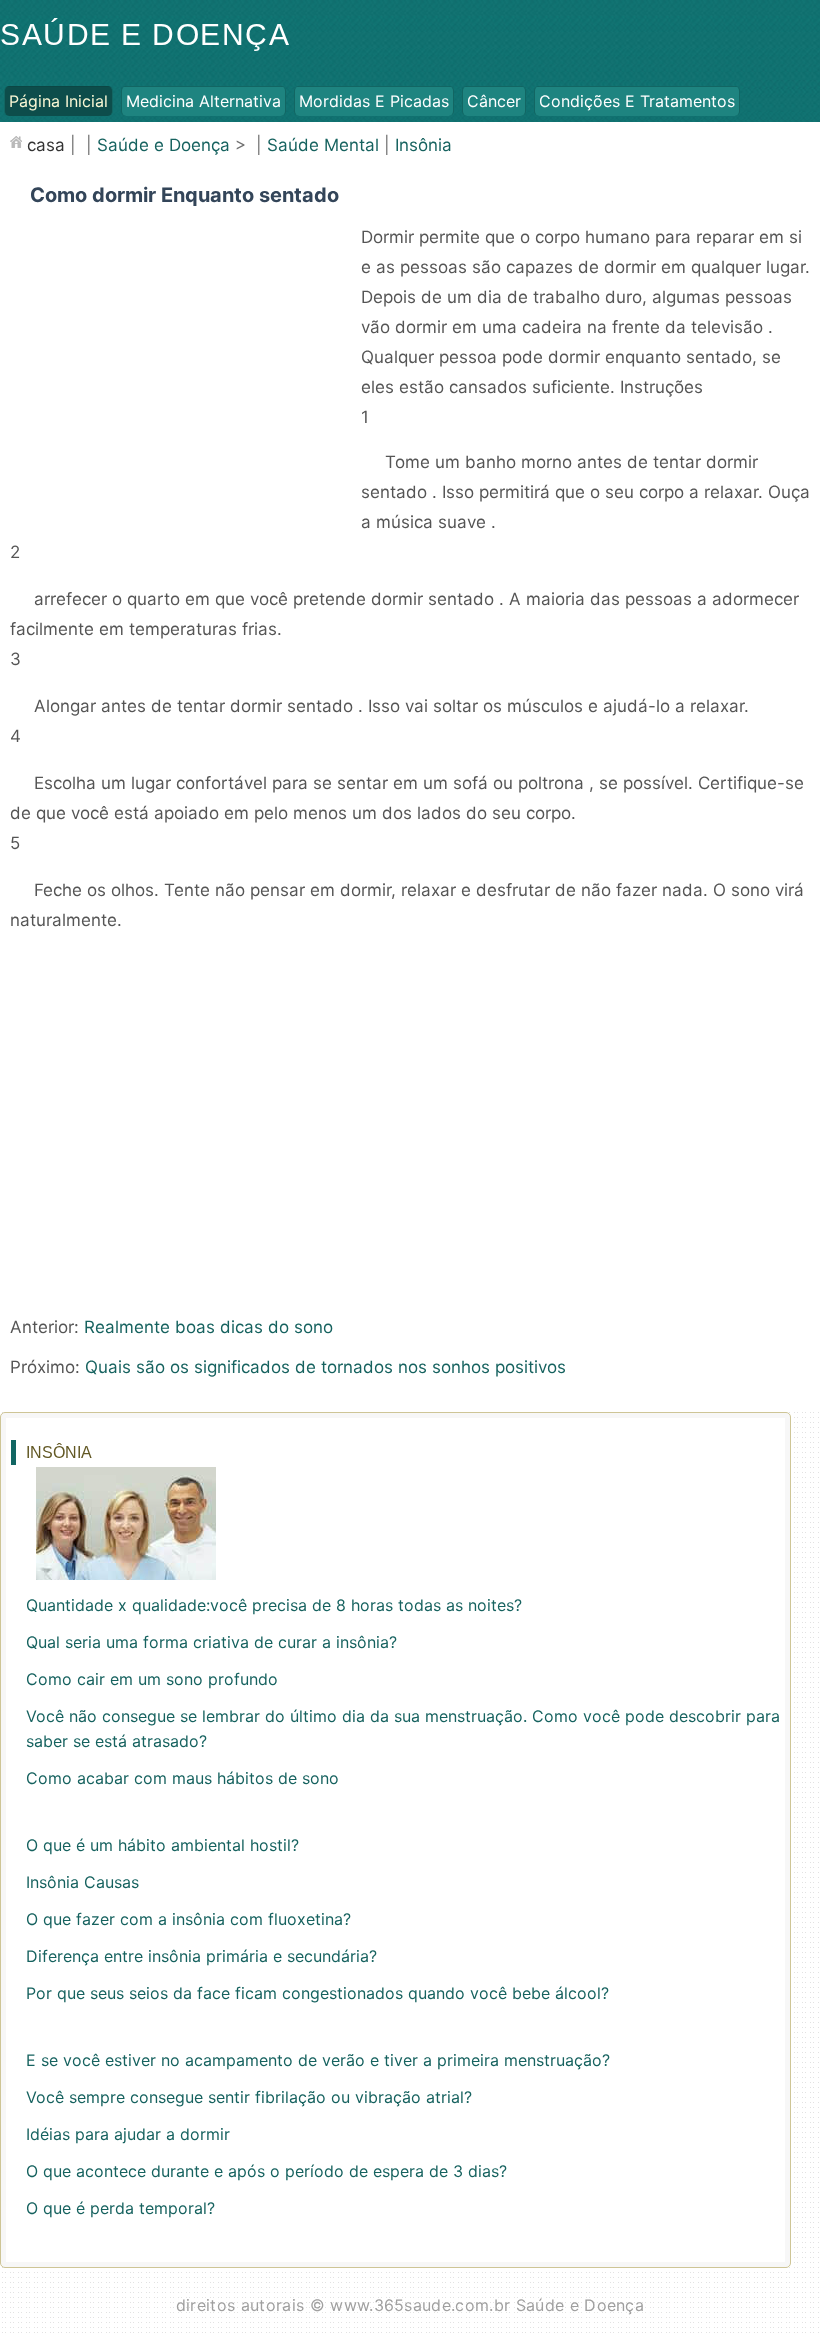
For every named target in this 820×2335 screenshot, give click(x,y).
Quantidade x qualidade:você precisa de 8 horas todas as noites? (274, 1605)
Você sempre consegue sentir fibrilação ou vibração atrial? (249, 2097)
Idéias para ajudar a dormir (128, 2134)
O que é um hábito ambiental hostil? (162, 1845)
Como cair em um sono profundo (152, 1679)
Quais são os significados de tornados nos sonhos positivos (325, 1367)
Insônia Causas (82, 1882)
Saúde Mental (323, 145)
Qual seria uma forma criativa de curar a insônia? (211, 1642)
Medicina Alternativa (203, 101)
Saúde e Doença (145, 34)
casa (46, 145)
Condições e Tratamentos (637, 101)
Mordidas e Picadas (374, 101)
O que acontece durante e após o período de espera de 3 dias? (266, 2171)
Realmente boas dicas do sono (208, 1327)
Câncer (494, 101)
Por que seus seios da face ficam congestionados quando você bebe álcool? (317, 1993)
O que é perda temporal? (120, 2208)
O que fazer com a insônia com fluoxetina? (188, 1919)
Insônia (423, 145)
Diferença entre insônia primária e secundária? (201, 1956)
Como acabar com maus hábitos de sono (182, 1778)
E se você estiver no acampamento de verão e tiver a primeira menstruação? (318, 2060)
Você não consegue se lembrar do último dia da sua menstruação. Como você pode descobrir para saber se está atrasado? (403, 1728)
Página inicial (58, 101)
